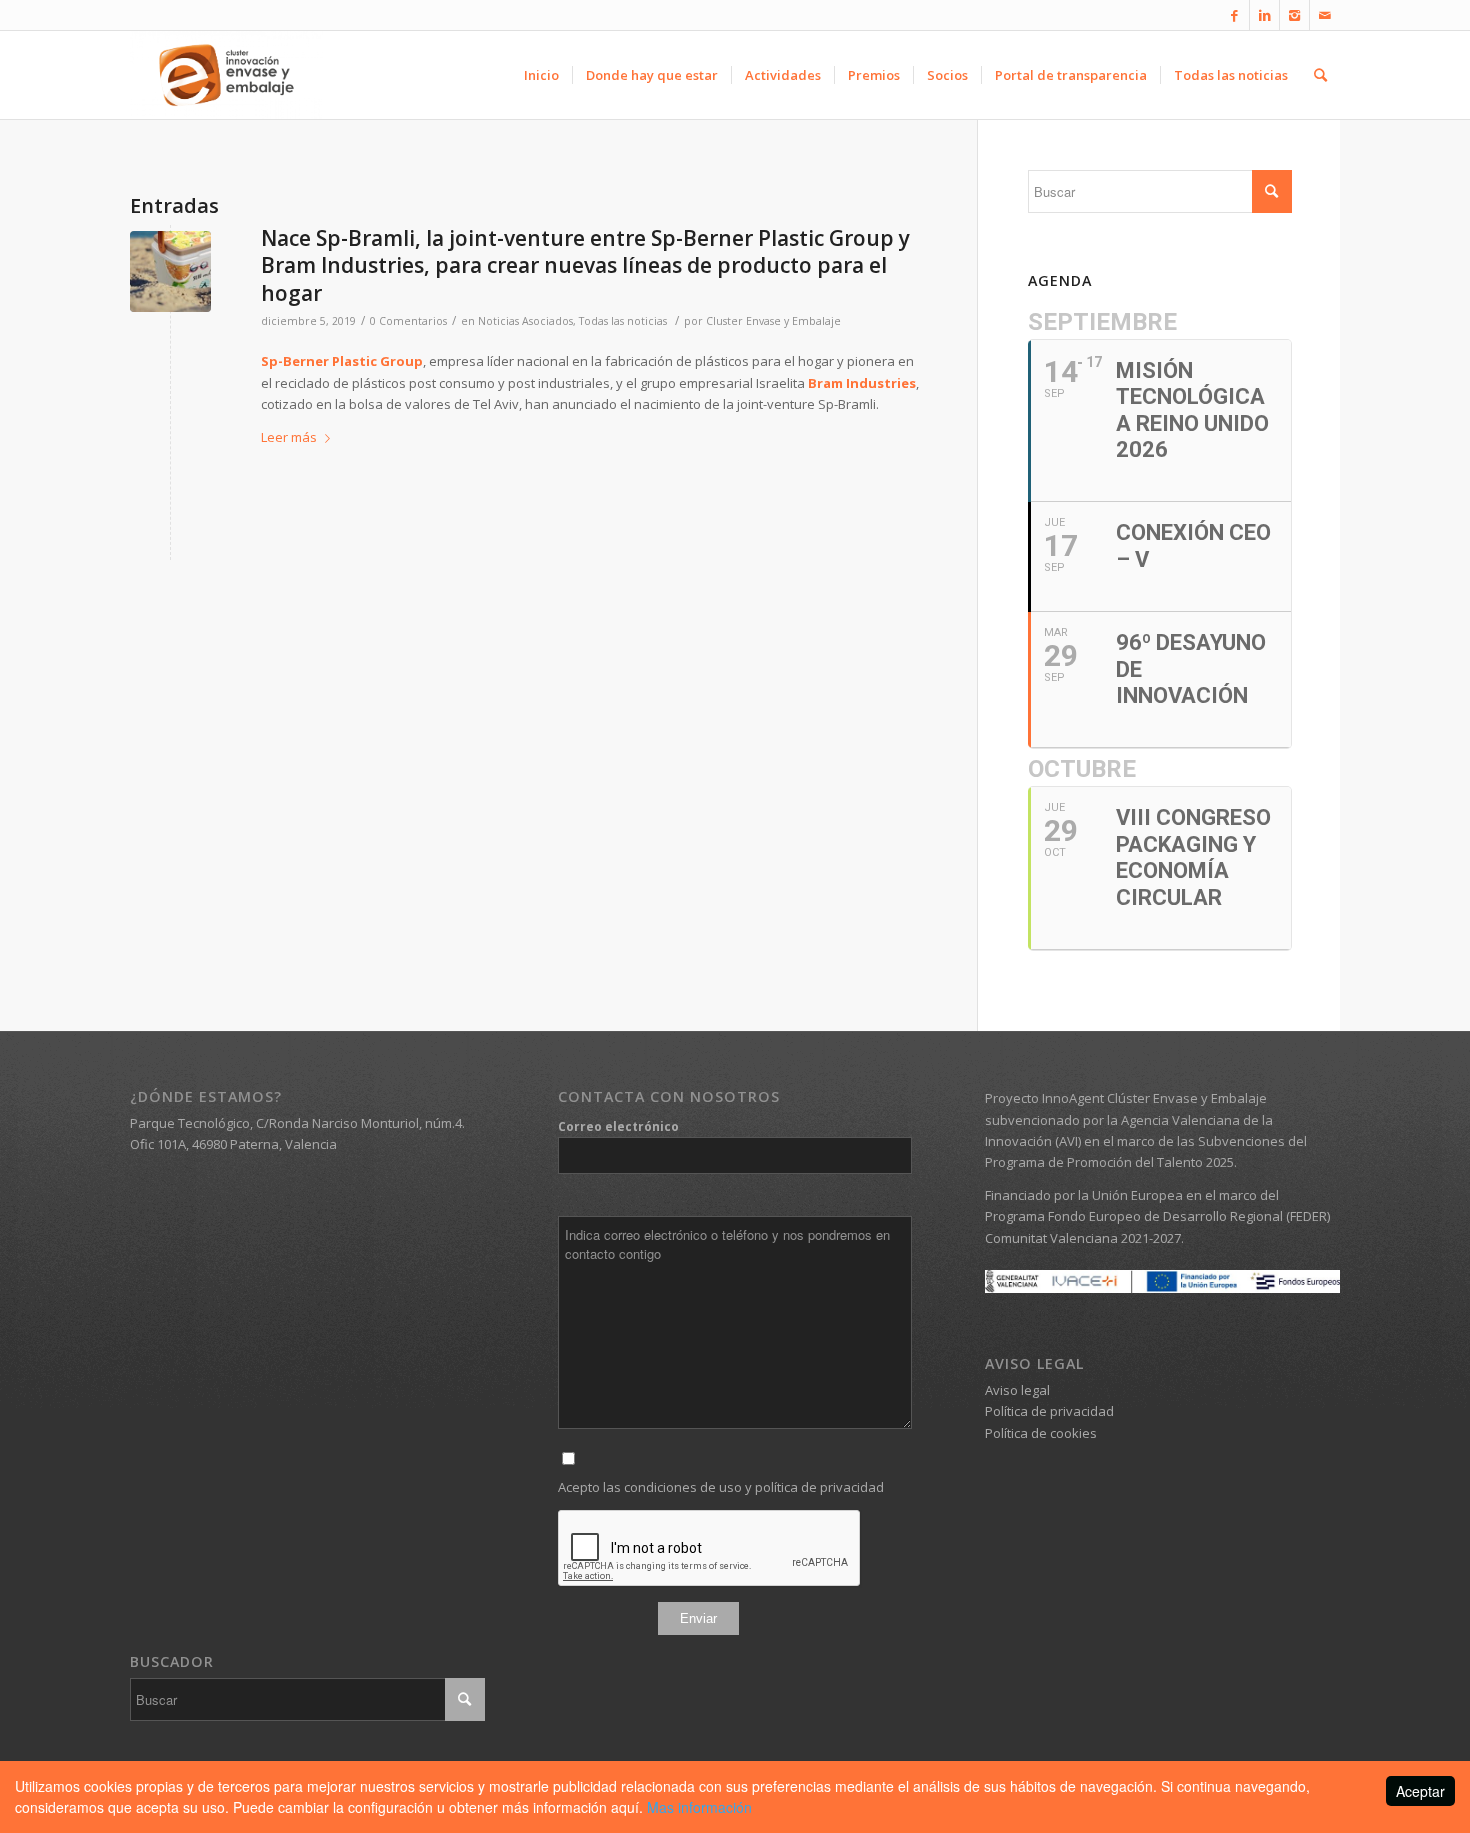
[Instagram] (1294, 15)
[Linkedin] (1264, 15)
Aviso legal (1017, 1390)
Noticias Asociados (525, 321)
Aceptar (1420, 1791)
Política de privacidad (1049, 1411)
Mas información (699, 1807)
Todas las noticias (623, 321)
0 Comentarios (408, 321)
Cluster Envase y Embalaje (773, 321)
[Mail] (1325, 15)
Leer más (289, 437)
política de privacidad (819, 1487)
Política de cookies (1041, 1433)
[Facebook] (1234, 15)
